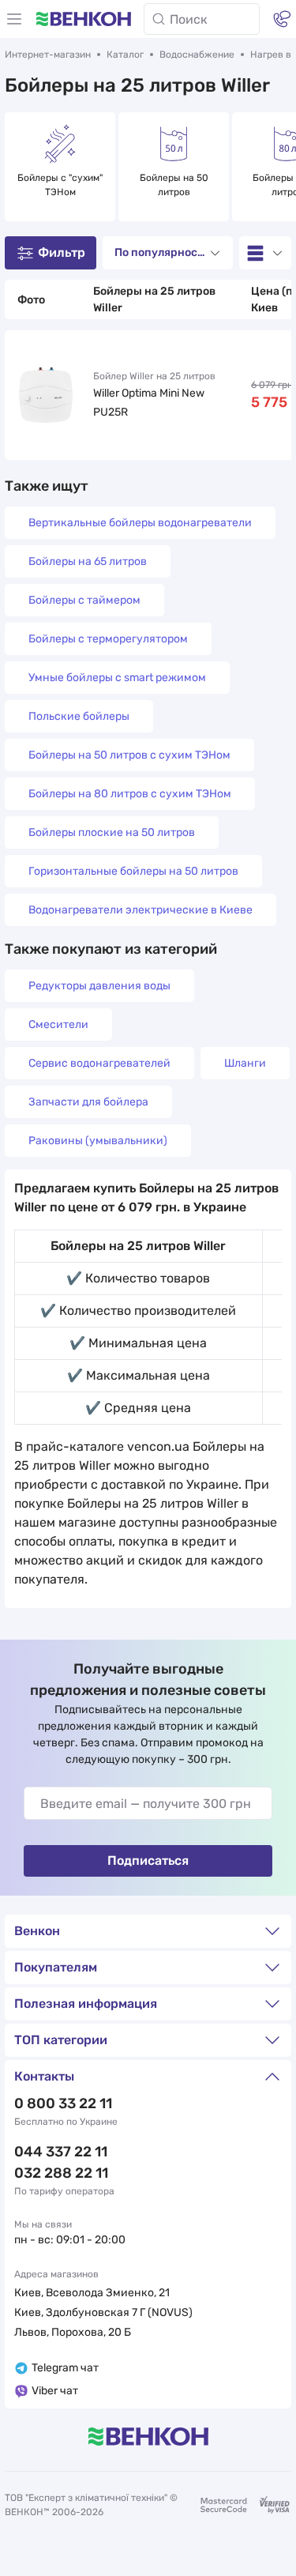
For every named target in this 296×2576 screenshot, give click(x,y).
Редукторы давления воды (99, 986)
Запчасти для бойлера (88, 1102)
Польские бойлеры (79, 716)
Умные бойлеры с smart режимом (117, 678)
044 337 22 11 (61, 2152)
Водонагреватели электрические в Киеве (141, 910)
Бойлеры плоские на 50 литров (112, 832)
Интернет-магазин (48, 55)
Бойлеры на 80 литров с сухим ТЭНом (130, 794)
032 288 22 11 (61, 2173)
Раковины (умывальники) (98, 1141)
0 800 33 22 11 (63, 2103)
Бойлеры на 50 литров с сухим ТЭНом (129, 755)
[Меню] (14, 19)
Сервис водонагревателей (99, 1063)
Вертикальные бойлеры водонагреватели (140, 523)
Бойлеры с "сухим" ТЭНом (61, 185)
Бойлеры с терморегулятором (108, 639)
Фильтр (62, 252)
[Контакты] (282, 19)
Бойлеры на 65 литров (88, 561)
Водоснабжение (197, 55)
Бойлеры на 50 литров (175, 185)
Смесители (58, 1024)
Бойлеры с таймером (84, 600)
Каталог (125, 55)
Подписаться (148, 1860)
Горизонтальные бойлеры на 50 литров (133, 871)
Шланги (245, 1063)
